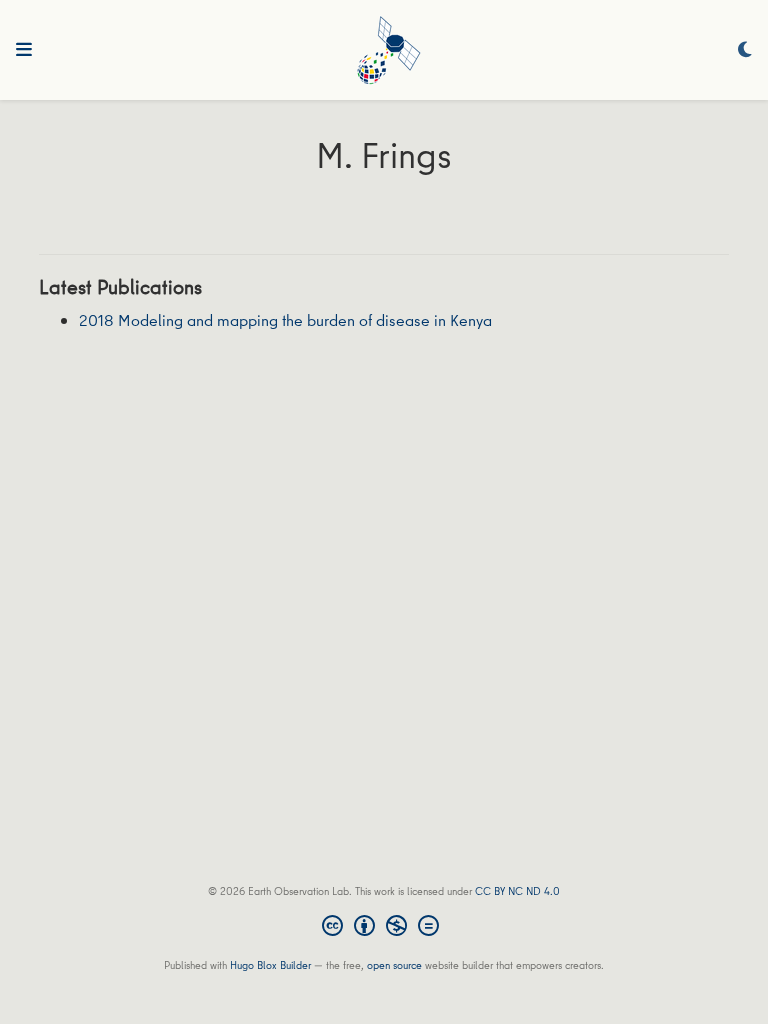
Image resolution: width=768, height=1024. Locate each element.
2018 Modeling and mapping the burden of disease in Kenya (285, 320)
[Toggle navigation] (24, 50)
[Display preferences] (745, 50)
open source (394, 964)
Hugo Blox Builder (270, 964)
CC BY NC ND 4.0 (517, 890)
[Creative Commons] (384, 928)
